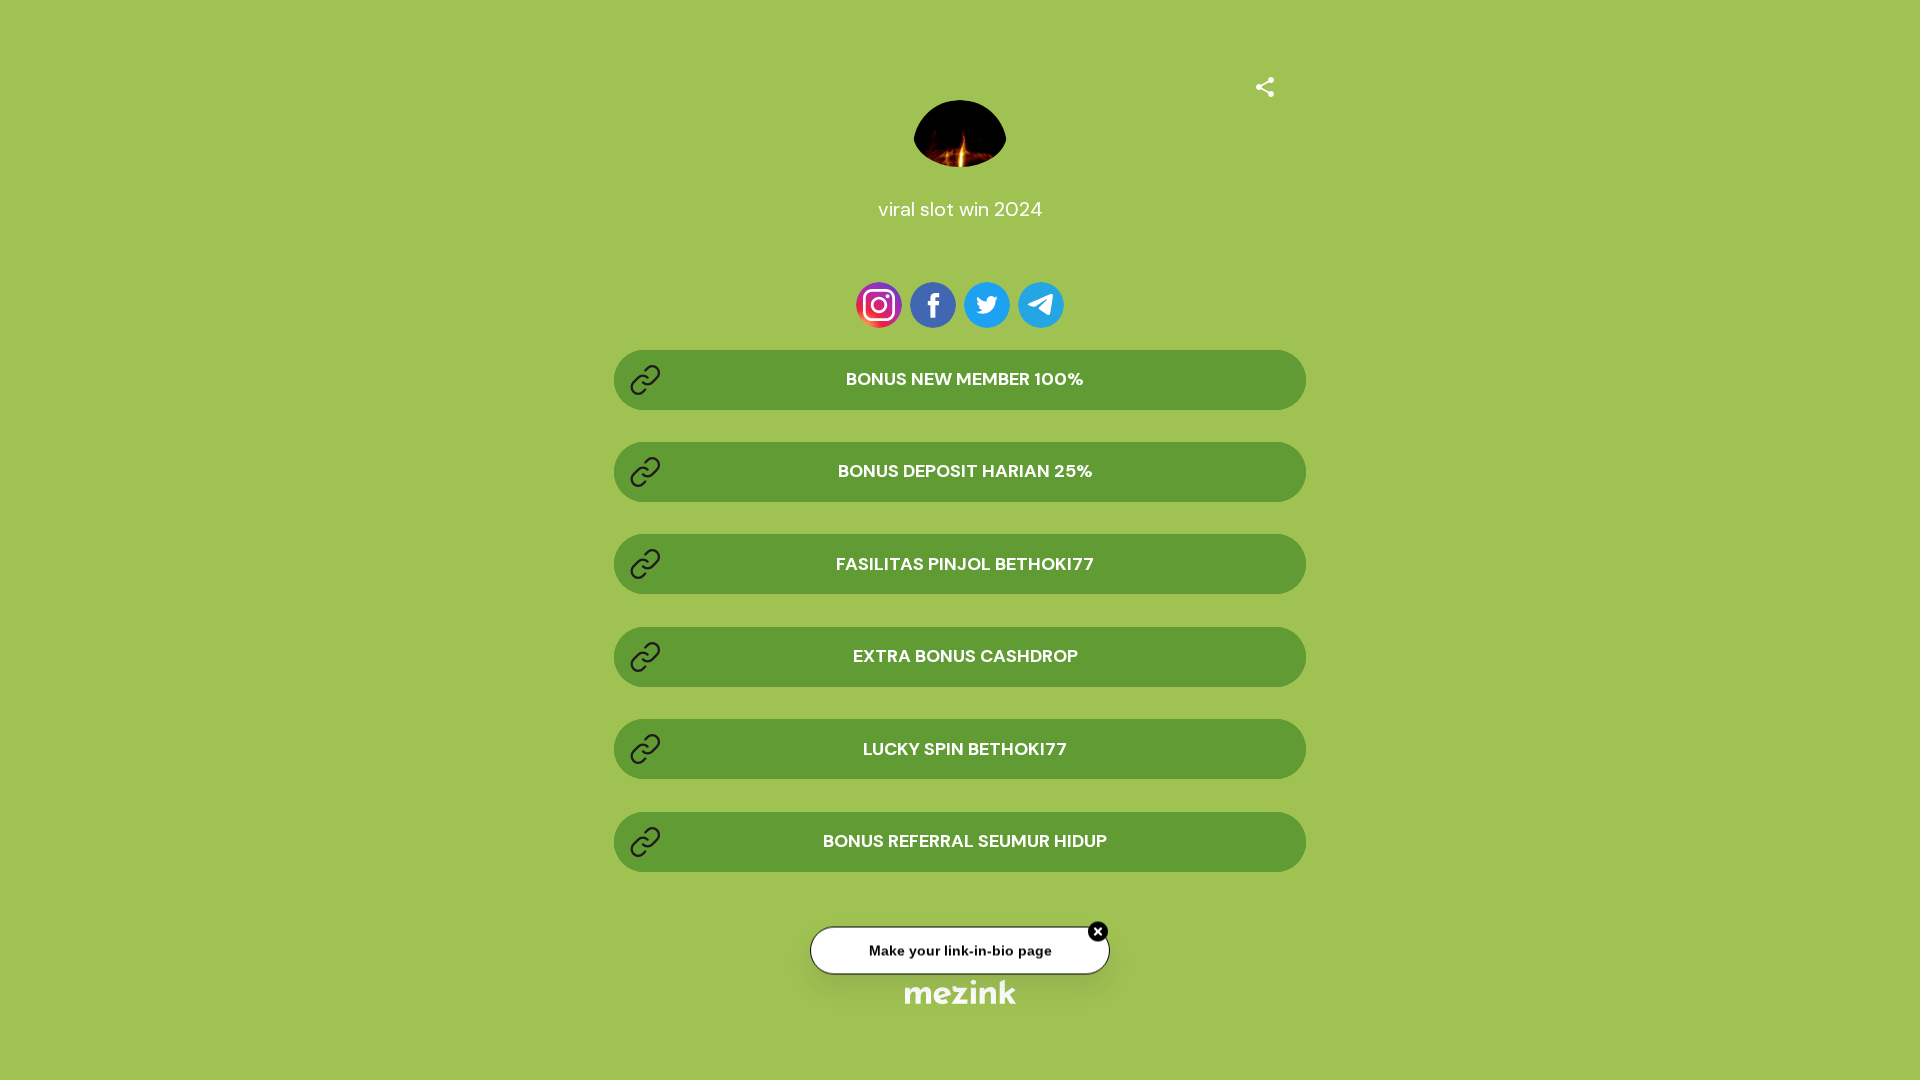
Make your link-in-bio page (959, 951)
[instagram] (879, 305)
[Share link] (1265, 84)
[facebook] (933, 305)
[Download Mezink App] (960, 991)
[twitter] (987, 305)
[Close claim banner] (1098, 933)
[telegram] (1041, 305)
